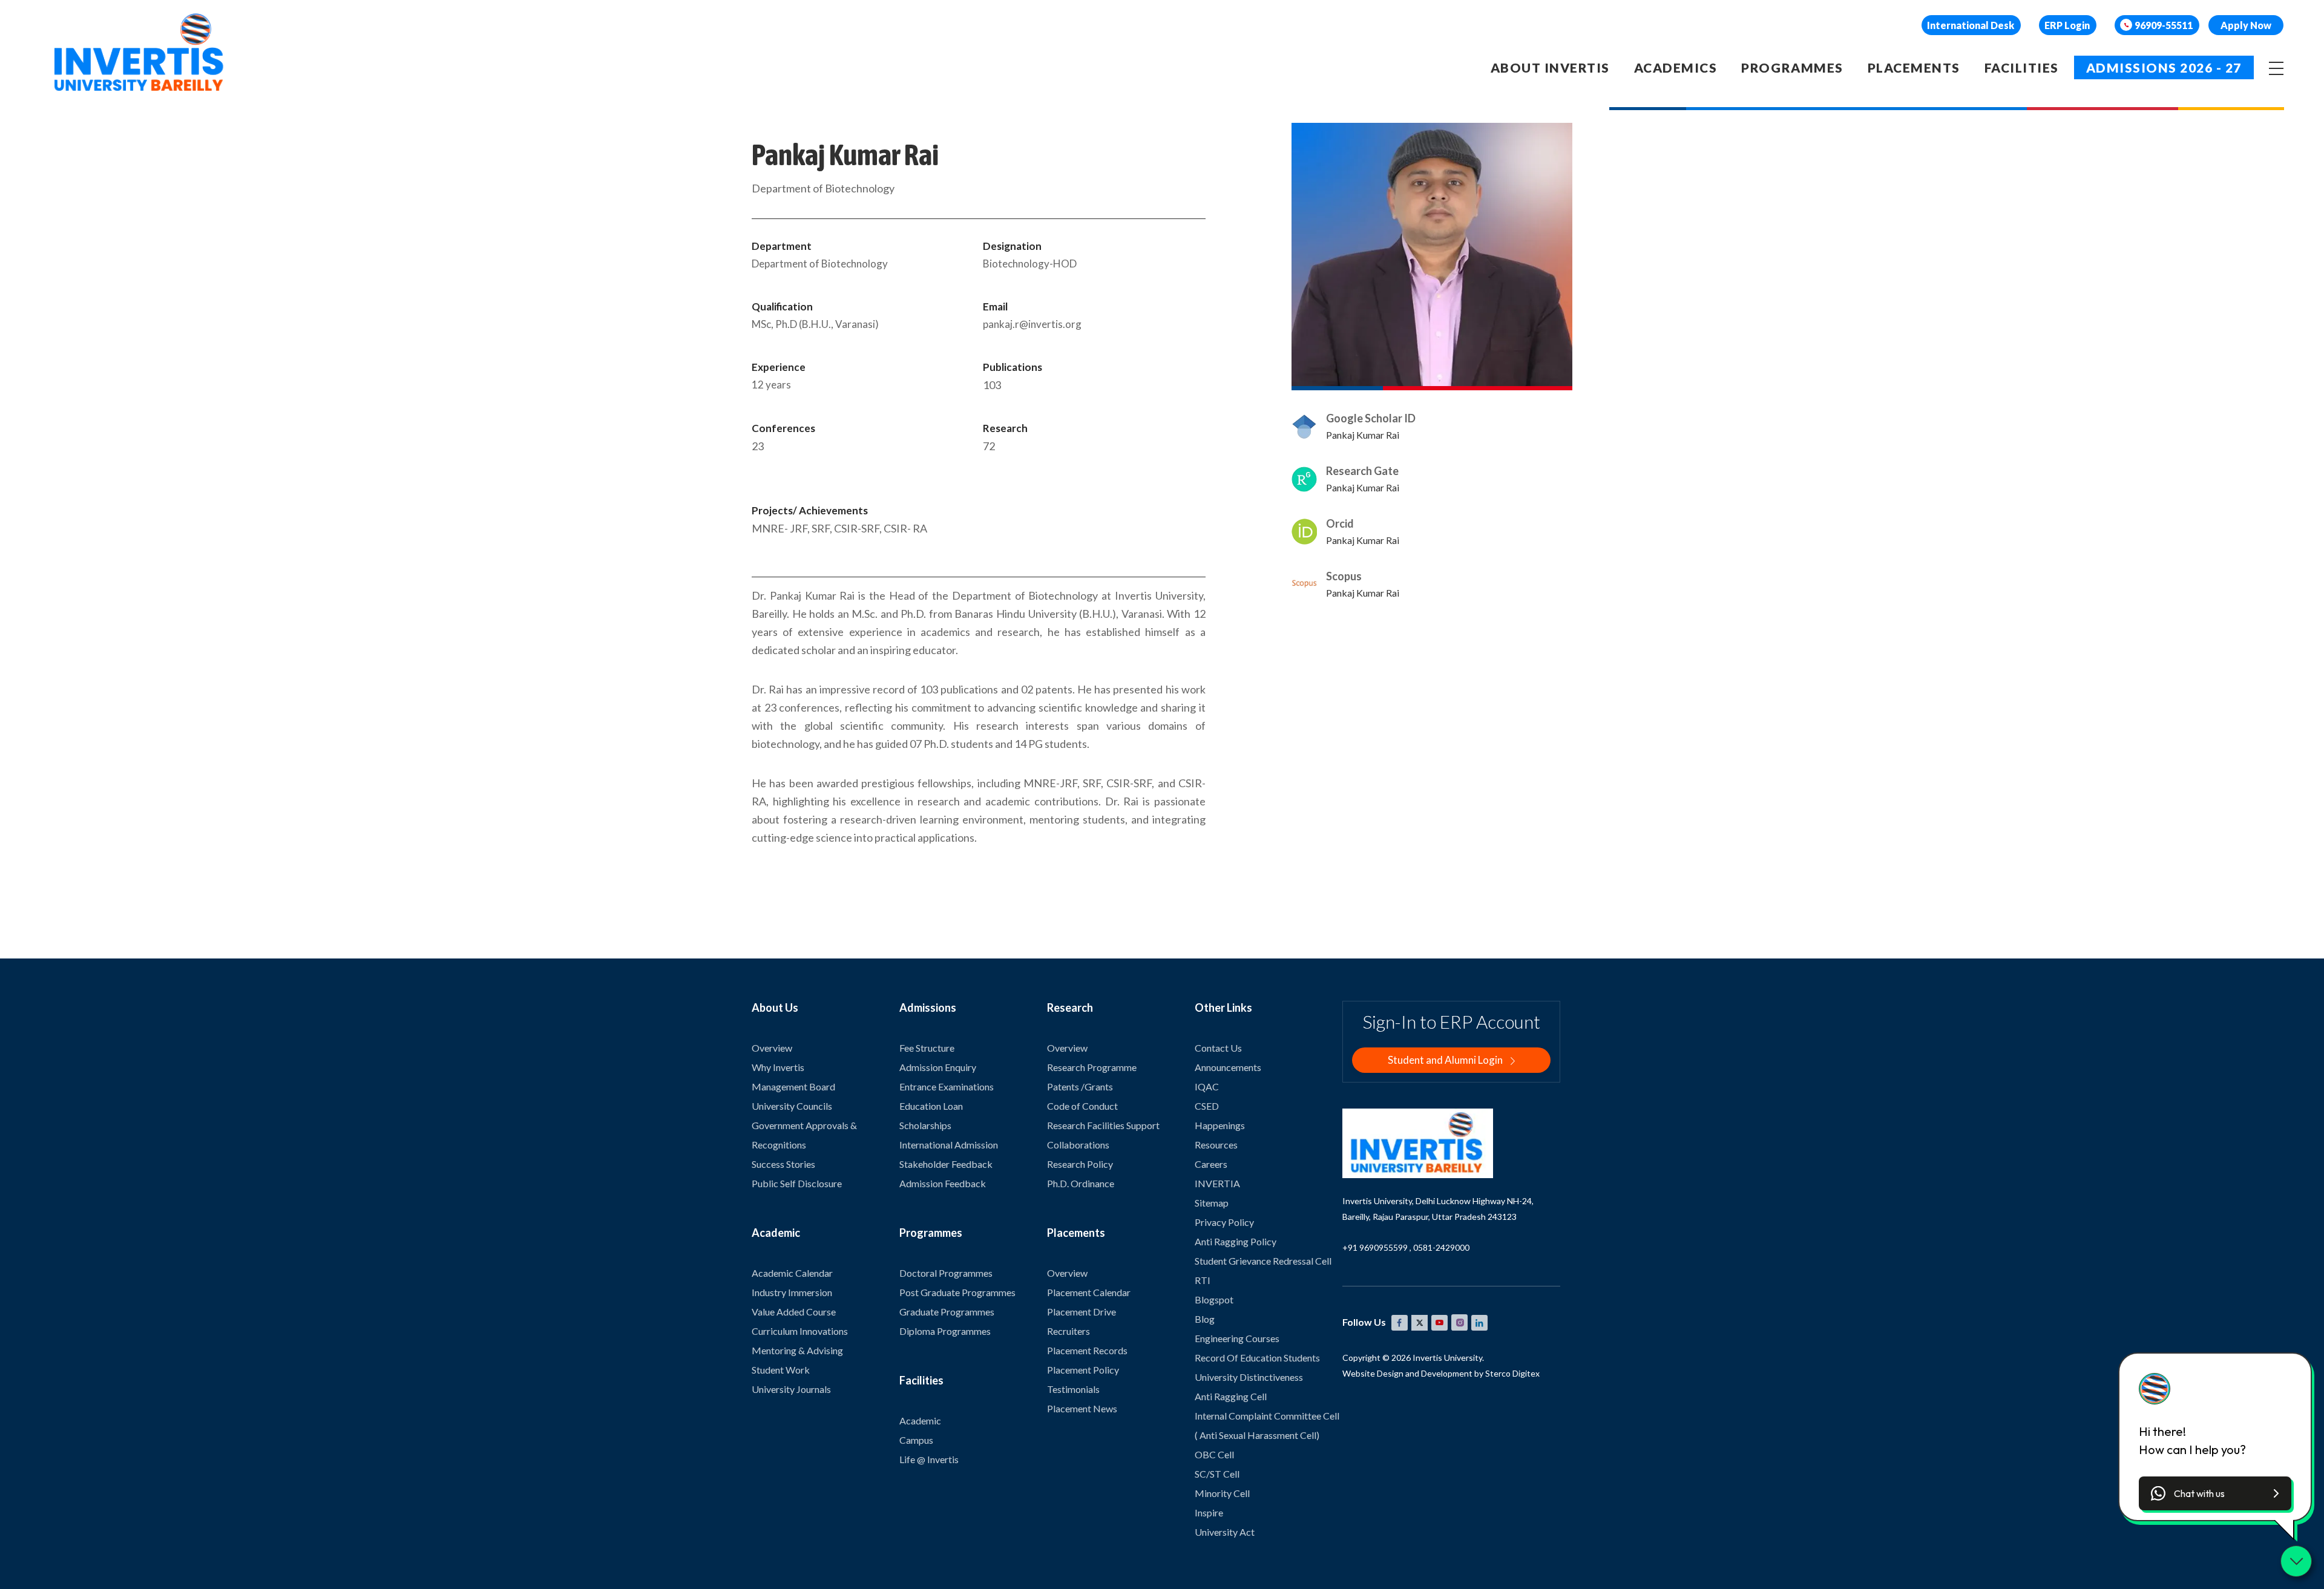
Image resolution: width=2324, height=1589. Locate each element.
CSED (1207, 1106)
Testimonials (1073, 1389)
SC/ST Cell (1217, 1474)
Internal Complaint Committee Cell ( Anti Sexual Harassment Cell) (1267, 1425)
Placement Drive (1082, 1312)
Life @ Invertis (929, 1459)
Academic (920, 1420)
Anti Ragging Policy (1236, 1241)
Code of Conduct (1082, 1106)
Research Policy (1080, 1164)
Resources (1216, 1145)
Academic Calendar (792, 1273)
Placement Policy (1083, 1370)
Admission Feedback (943, 1183)
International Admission (949, 1145)
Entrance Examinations (947, 1086)
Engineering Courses (1237, 1338)
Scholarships (925, 1125)
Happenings (1220, 1125)
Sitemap (1212, 1203)
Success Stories (783, 1164)
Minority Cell (1222, 1493)
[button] (2215, 1493)
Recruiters (1068, 1331)
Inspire (1209, 1512)
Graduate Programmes (947, 1312)
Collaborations (1078, 1145)
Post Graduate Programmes (957, 1292)
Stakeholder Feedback (946, 1164)
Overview (772, 1048)
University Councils (792, 1106)
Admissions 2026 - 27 (2164, 67)
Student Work (781, 1370)
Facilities (2022, 67)
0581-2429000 (1441, 1247)
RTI (1203, 1280)
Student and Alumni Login (1446, 1060)
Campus (916, 1440)
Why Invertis (778, 1067)
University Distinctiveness (1249, 1377)
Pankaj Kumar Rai (1363, 435)
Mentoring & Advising (797, 1350)
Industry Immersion (792, 1292)
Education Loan (931, 1106)
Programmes (1792, 67)
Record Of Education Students (1257, 1358)
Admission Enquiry (938, 1067)
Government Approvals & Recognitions (804, 1135)
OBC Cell (1214, 1454)
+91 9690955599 (1375, 1247)
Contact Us (1218, 1048)
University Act (1225, 1532)
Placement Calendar (1089, 1292)
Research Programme (1092, 1067)
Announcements (1228, 1067)
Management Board (793, 1086)
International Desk (1971, 25)
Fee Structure (927, 1048)
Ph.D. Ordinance (1081, 1183)
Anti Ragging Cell (1231, 1396)
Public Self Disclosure (797, 1183)
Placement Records (1087, 1350)
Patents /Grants (1080, 1086)
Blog (1205, 1319)
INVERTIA (1217, 1183)
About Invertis (1550, 67)
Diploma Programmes (945, 1331)
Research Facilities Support (1103, 1125)
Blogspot (1214, 1299)
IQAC (1207, 1086)
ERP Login (2067, 25)
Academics (1676, 67)
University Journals (791, 1389)
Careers (1211, 1164)
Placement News (1082, 1408)
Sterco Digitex (1512, 1373)
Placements (1914, 67)
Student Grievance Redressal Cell (1263, 1261)
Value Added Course (794, 1312)
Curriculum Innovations (800, 1331)
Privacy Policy (1224, 1222)
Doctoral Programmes (946, 1273)
